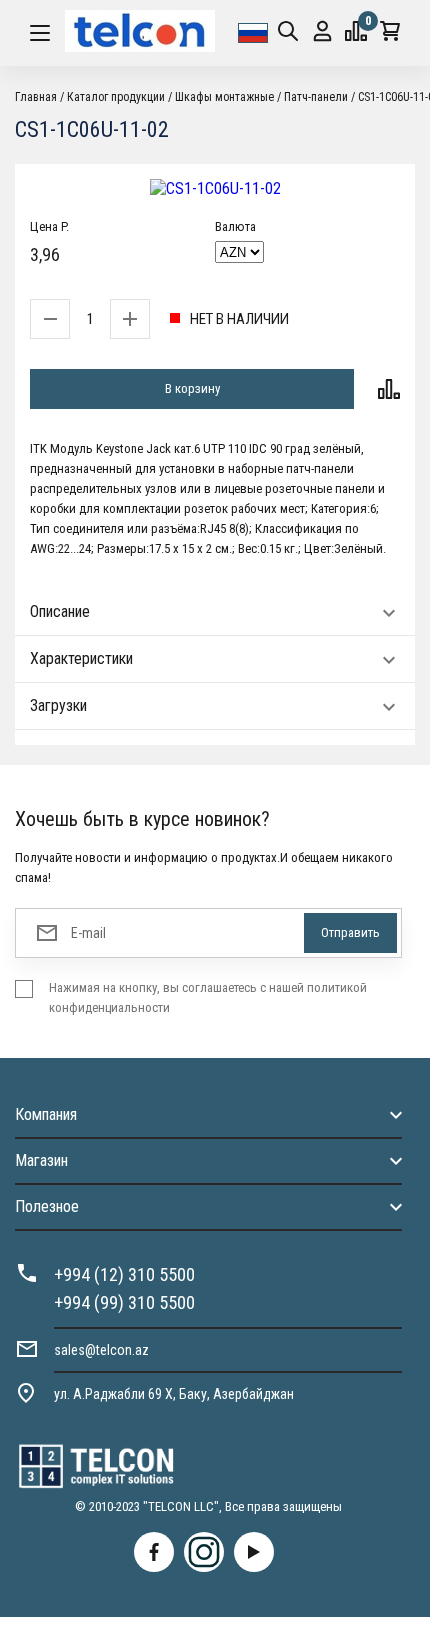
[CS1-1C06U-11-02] (215, 188)
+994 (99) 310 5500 (124, 1302)
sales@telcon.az (101, 1350)
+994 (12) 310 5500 (124, 1274)
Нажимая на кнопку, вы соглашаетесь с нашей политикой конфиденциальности (208, 997)
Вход (322, 33)
